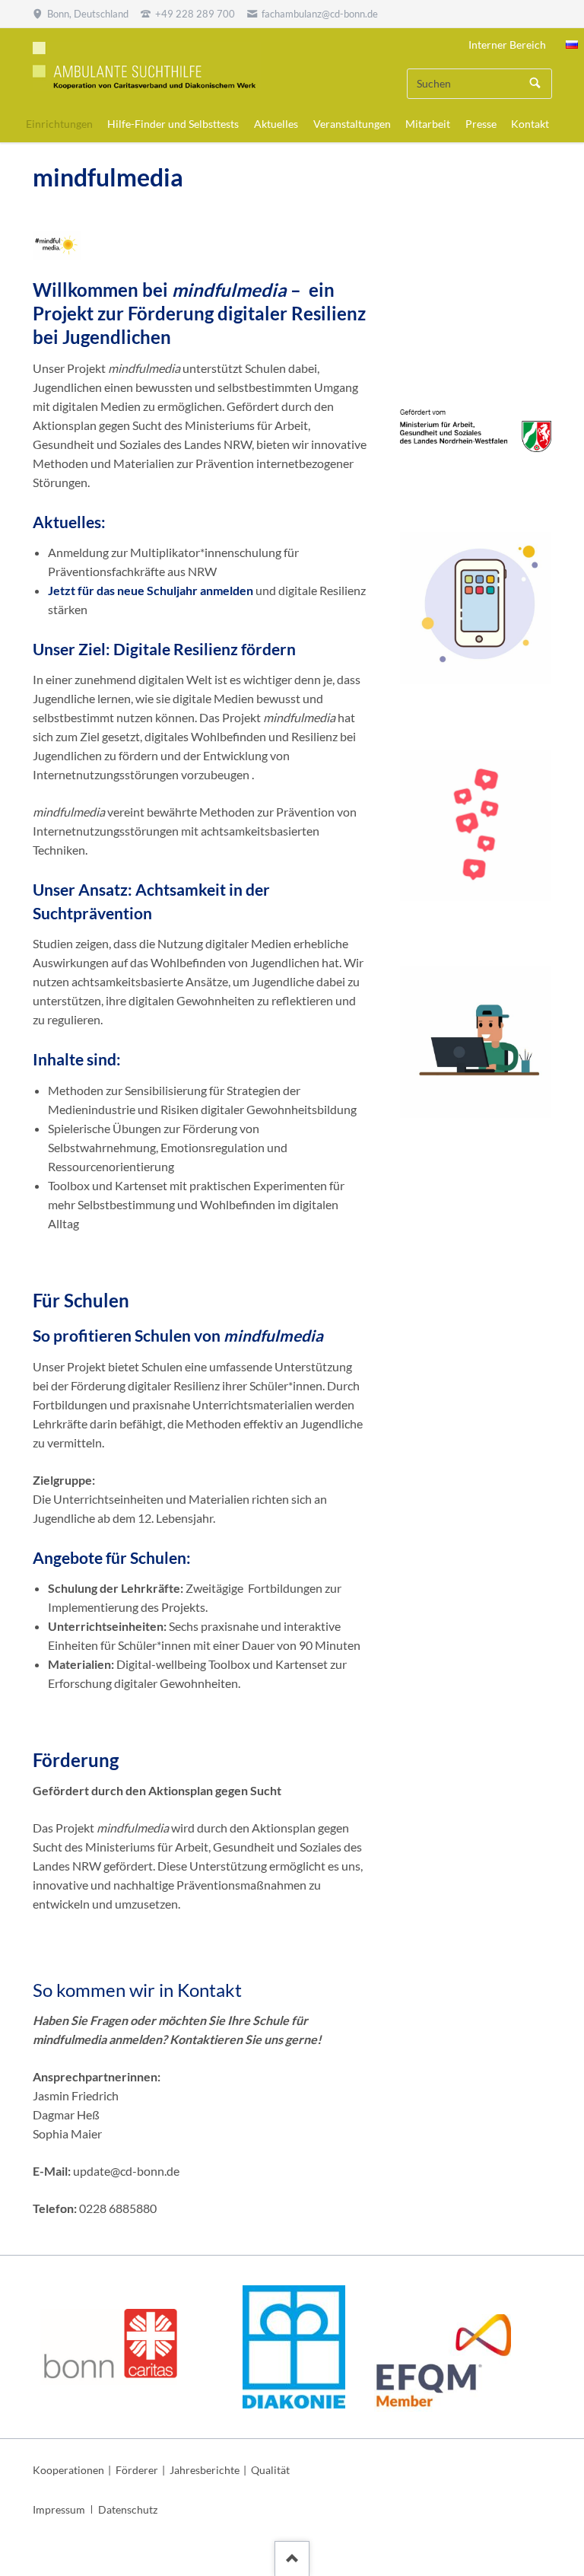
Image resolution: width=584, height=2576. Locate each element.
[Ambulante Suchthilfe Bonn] (572, 45)
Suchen (535, 84)
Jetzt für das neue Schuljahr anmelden (151, 590)
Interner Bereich (507, 45)
